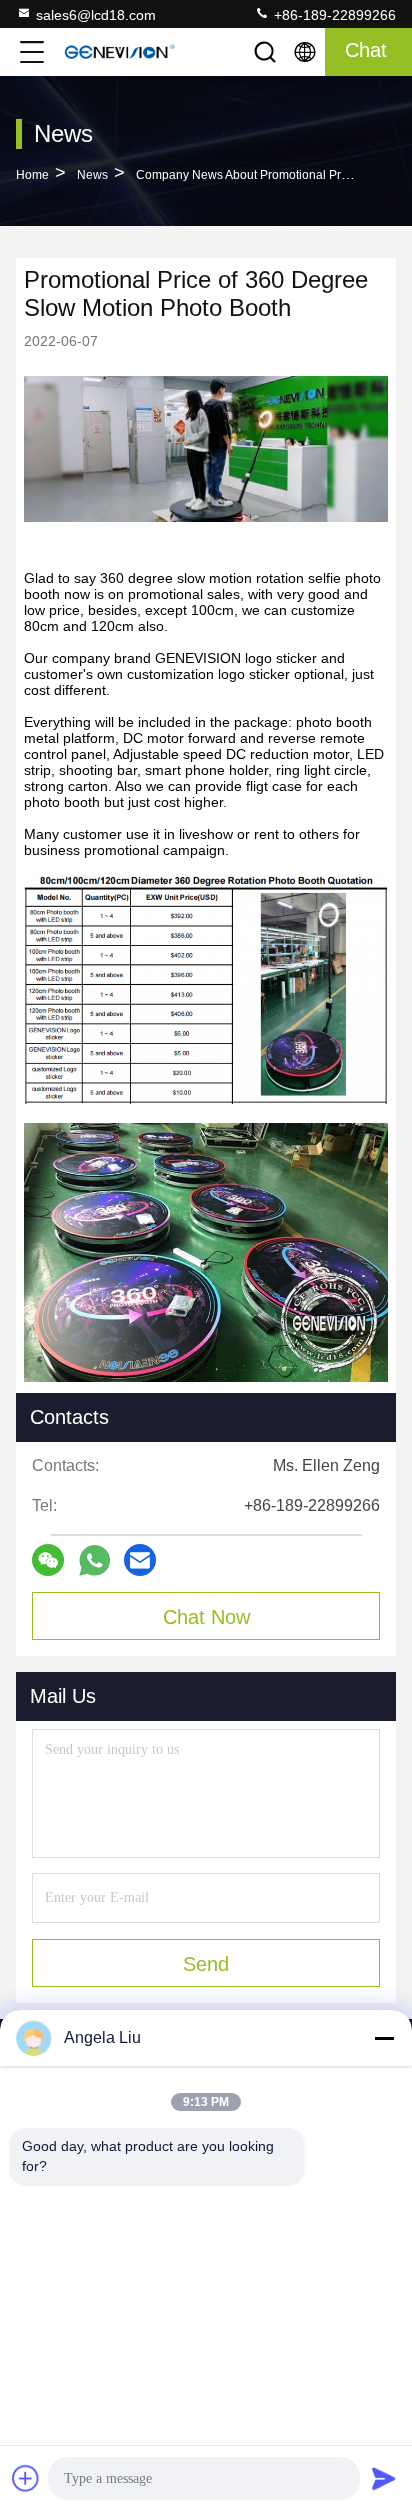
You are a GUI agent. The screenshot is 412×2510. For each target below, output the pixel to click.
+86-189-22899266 (333, 15)
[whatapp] (94, 1560)
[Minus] (384, 2038)
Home (32, 175)
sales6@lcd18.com (96, 15)
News (92, 175)
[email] (140, 1560)
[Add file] (26, 2478)
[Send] (384, 2478)
